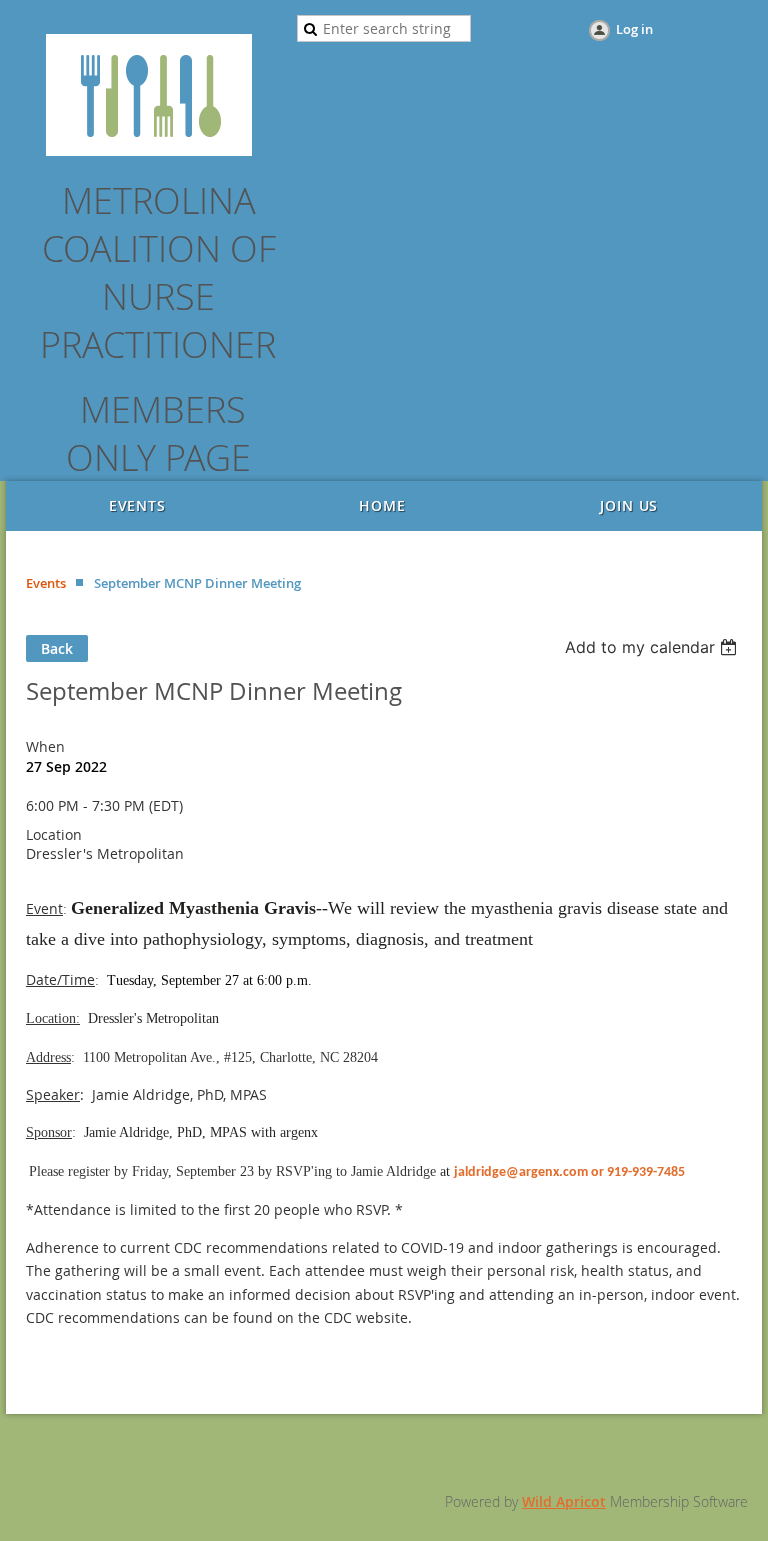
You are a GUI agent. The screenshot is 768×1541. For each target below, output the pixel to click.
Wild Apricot (564, 1501)
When (45, 746)
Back (57, 648)
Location (54, 834)
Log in (634, 29)
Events (46, 583)
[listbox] (653, 647)
